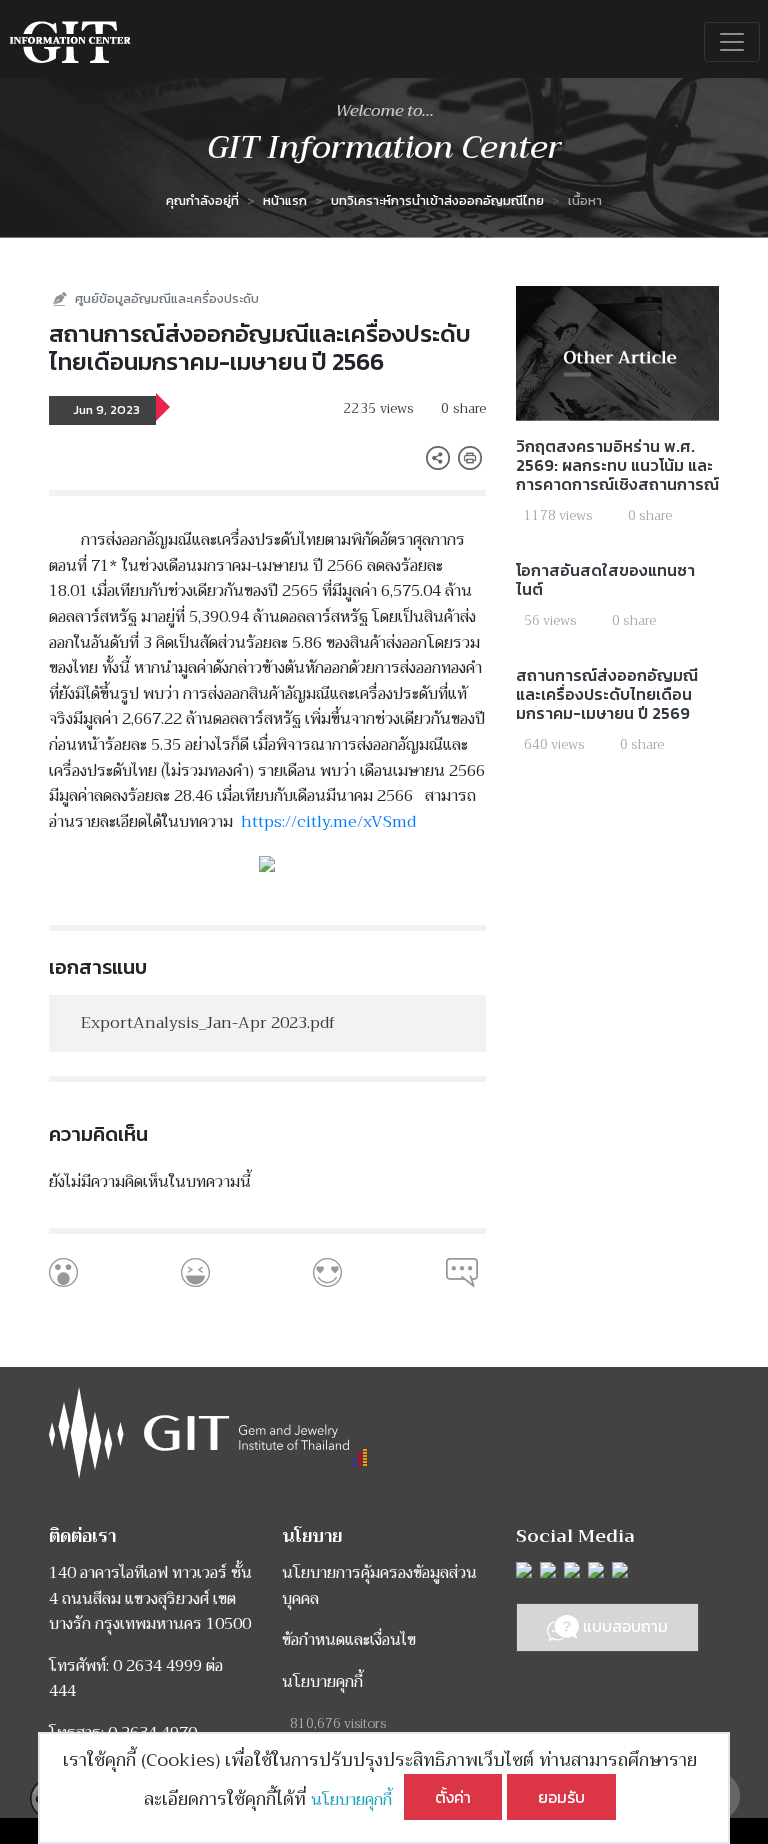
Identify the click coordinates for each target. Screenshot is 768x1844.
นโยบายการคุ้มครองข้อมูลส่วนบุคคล (379, 1586)
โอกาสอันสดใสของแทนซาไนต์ (605, 579)
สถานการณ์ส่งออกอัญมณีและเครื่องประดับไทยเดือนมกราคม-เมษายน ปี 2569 (607, 694)
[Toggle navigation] (732, 42)
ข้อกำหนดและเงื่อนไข (349, 1640)
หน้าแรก (285, 200)
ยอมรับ (561, 1797)
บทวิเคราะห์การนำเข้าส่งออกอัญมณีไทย (437, 200)
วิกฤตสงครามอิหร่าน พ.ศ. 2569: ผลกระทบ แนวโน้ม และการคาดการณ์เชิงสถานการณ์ (617, 465)
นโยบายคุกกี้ (357, 1800)
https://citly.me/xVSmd (328, 822)
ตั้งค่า (453, 1797)
